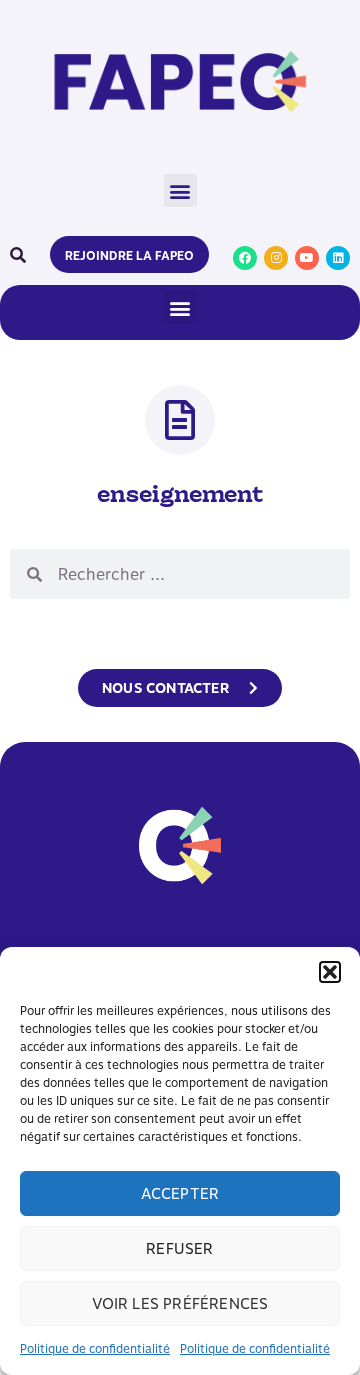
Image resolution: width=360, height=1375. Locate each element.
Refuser (179, 1249)
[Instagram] (276, 258)
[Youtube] (307, 258)
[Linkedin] (338, 258)
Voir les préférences (180, 1304)
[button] (330, 972)
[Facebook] (245, 258)
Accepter (180, 1194)
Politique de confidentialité (95, 1349)
